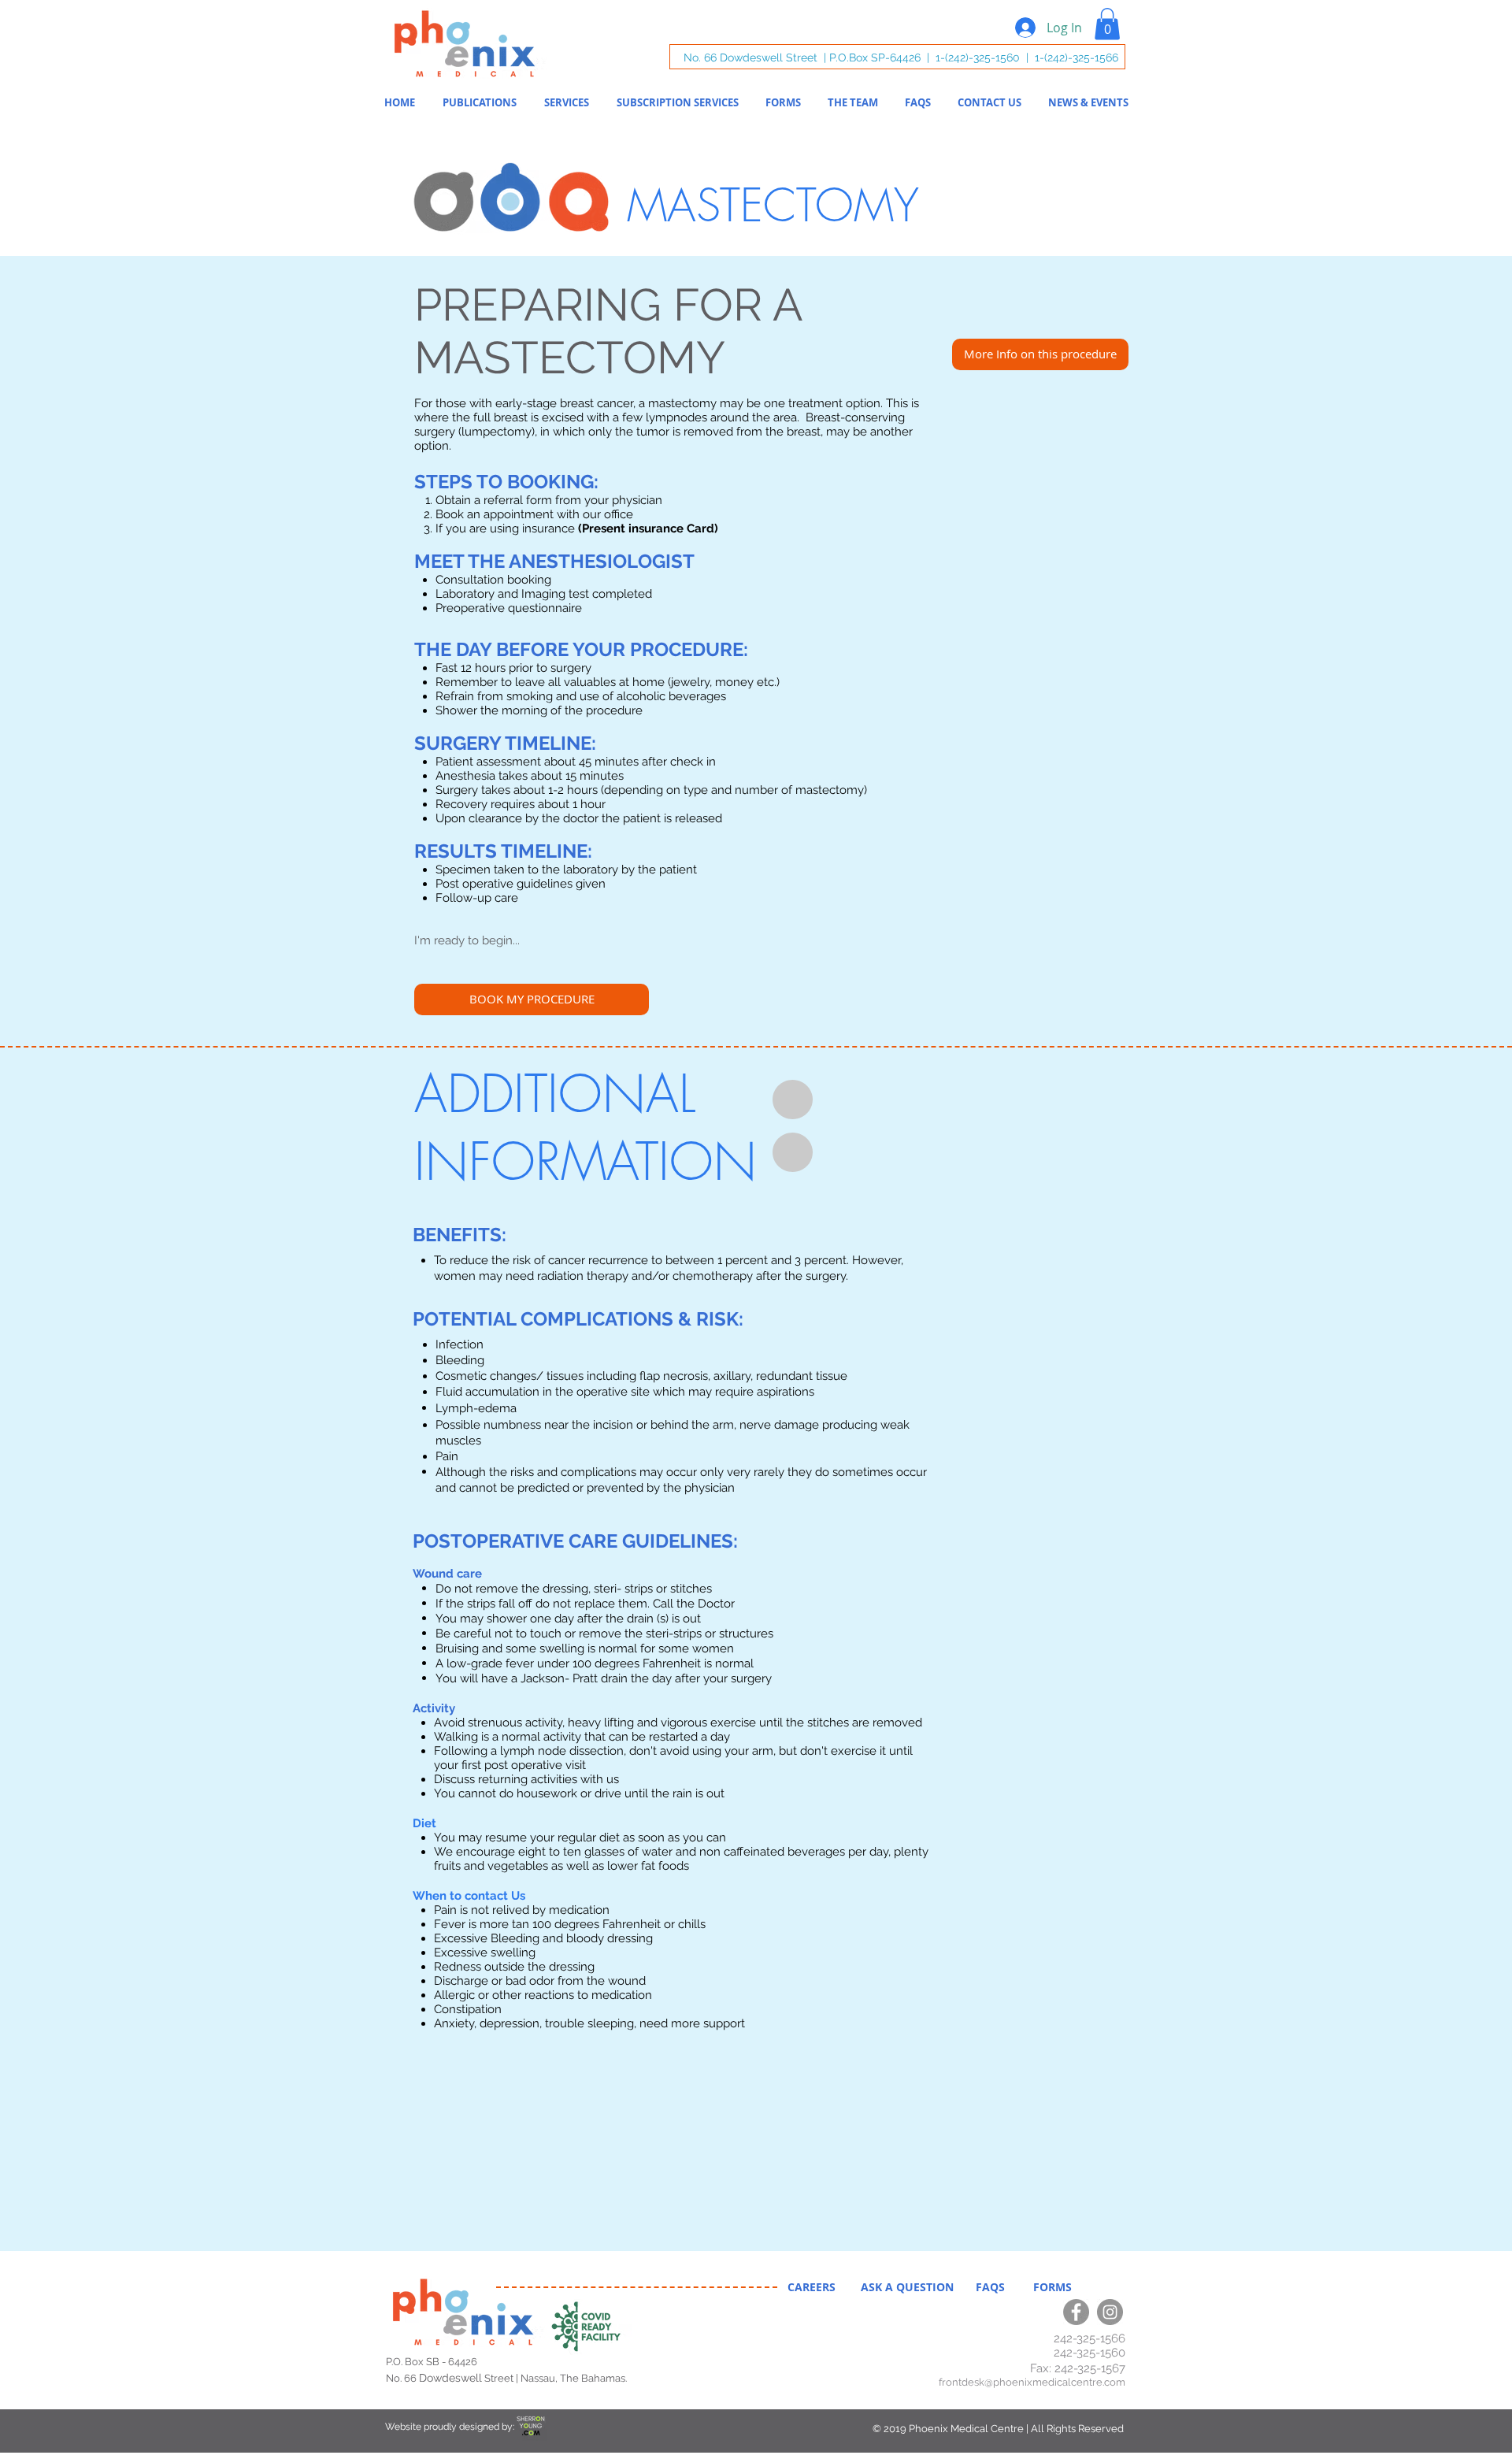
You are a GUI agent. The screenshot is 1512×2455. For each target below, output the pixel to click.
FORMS (1046, 2287)
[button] (1107, 24)
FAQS (993, 2287)
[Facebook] (1076, 2312)
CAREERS (813, 2287)
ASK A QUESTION (909, 2287)
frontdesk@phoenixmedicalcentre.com (1032, 2382)
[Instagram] (1110, 2312)
